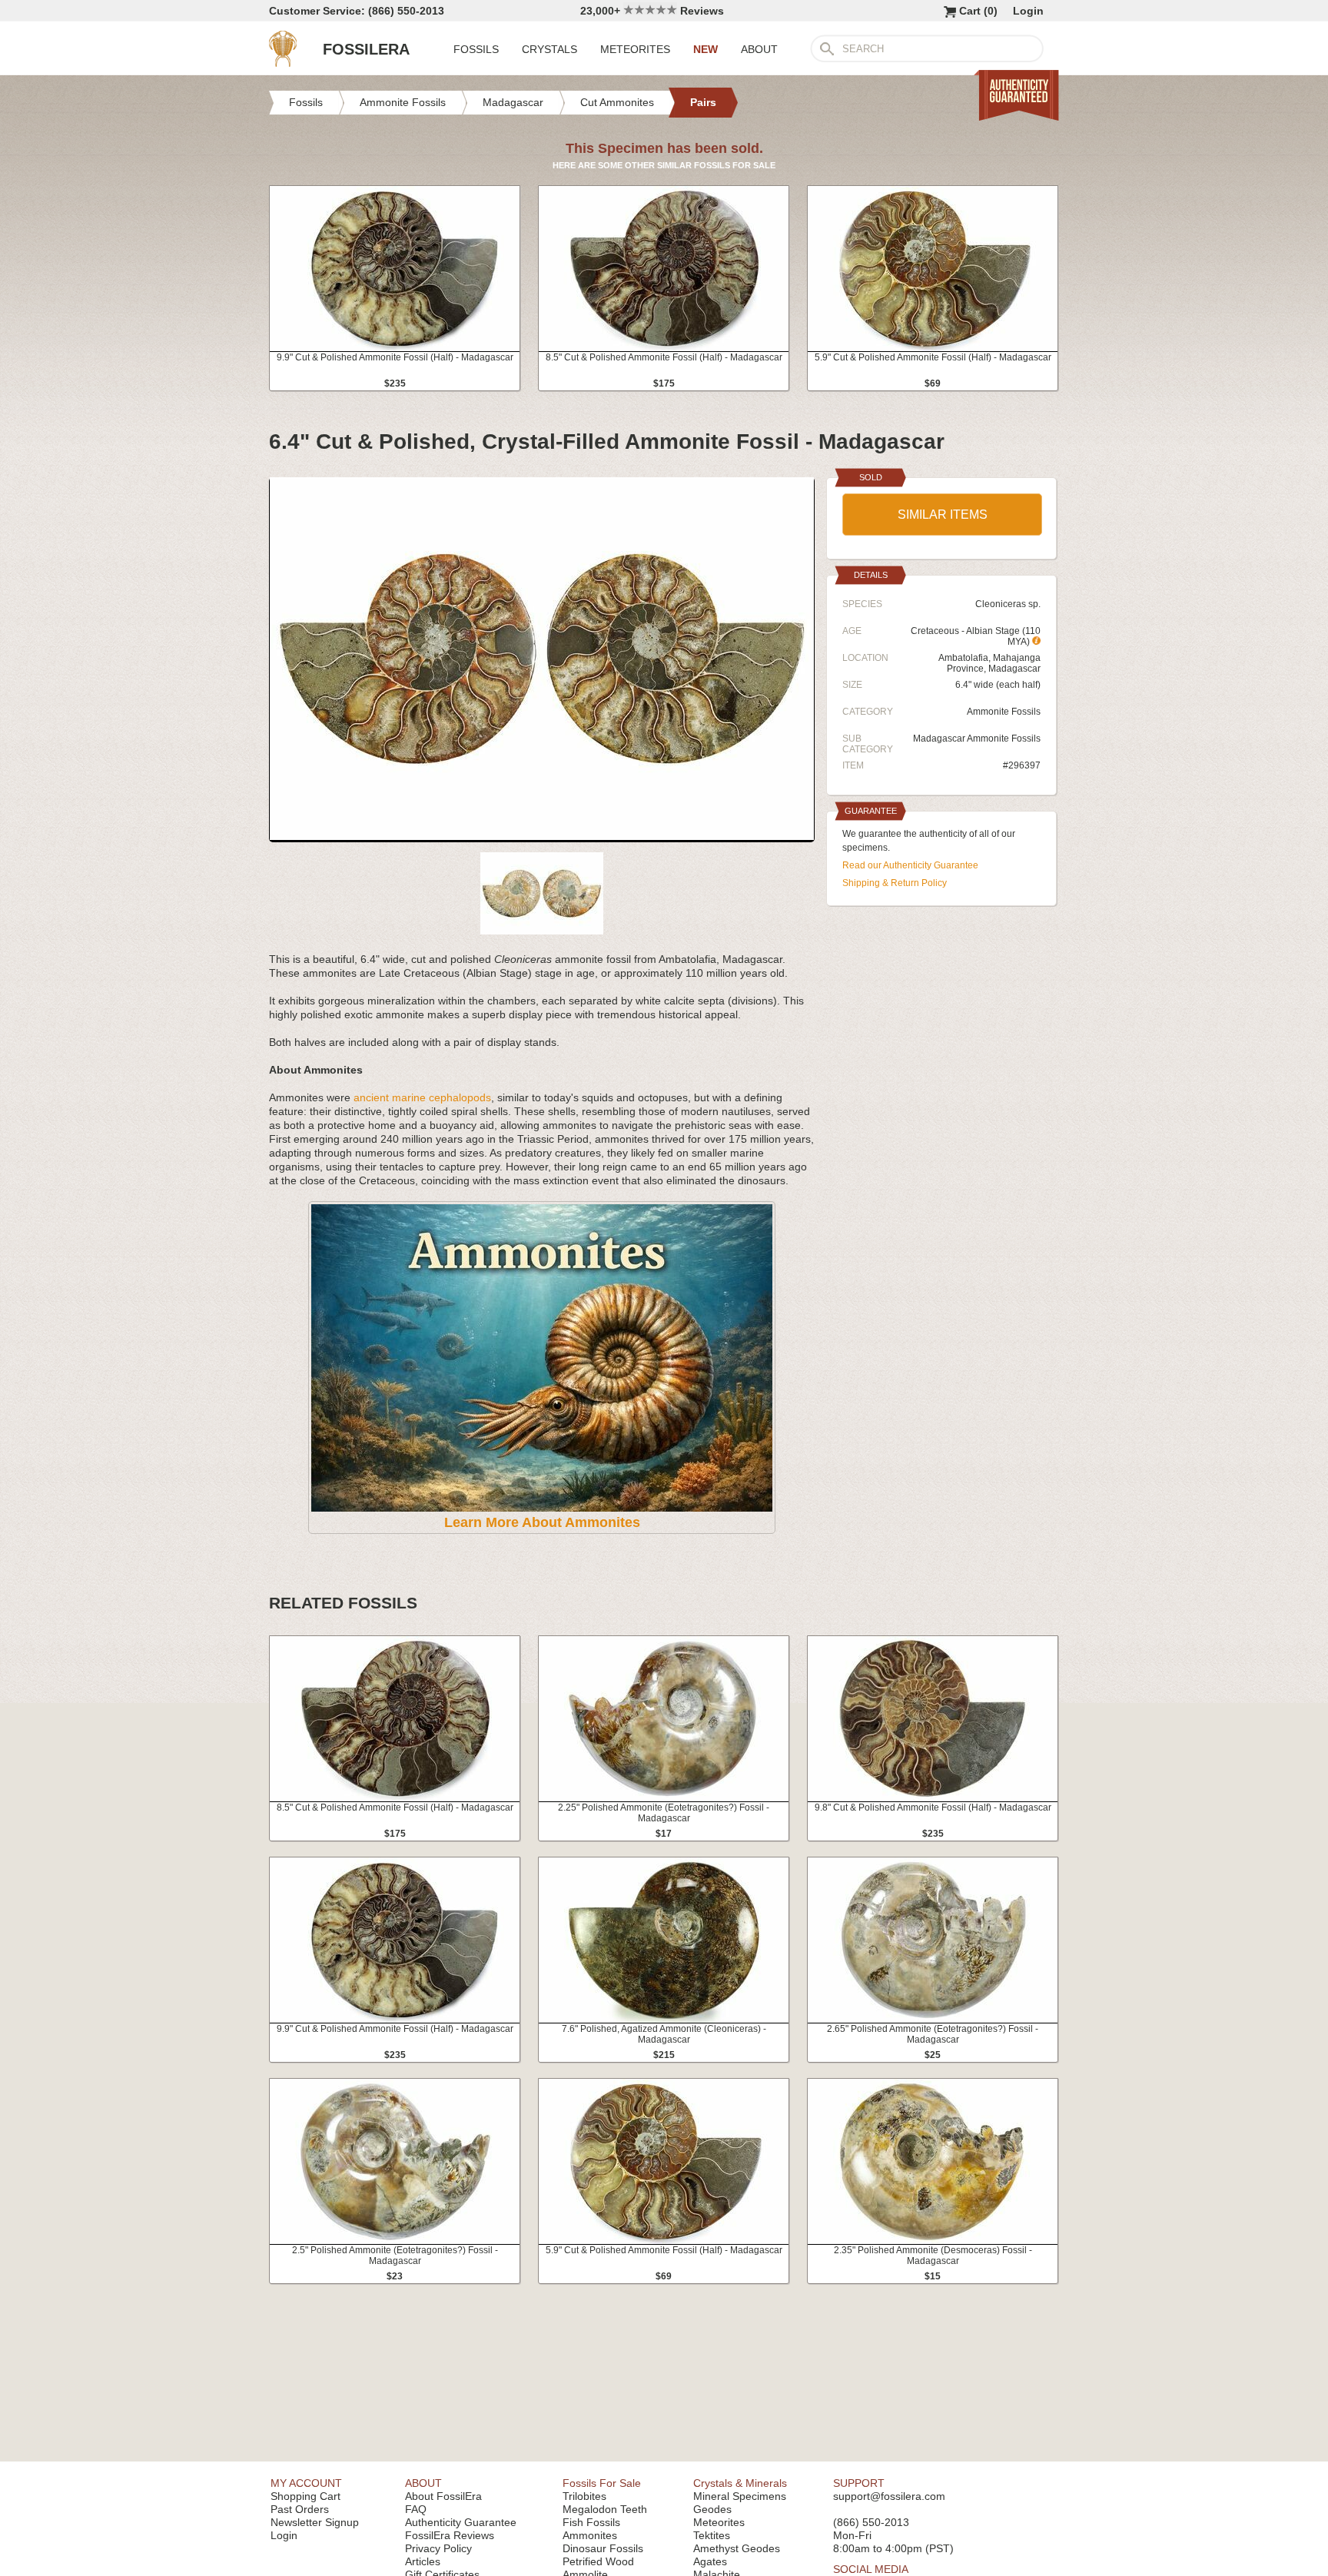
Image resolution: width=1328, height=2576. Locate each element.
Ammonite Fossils (1004, 712)
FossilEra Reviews (450, 2535)
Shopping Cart (305, 2496)
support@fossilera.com (889, 2496)
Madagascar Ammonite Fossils (977, 739)
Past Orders (300, 2509)
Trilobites (584, 2496)
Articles (423, 2561)
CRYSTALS (549, 49)
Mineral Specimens (740, 2496)
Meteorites (719, 2522)
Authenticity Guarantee (461, 2522)
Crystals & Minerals (740, 2483)
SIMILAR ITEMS (943, 515)
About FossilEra (443, 2496)
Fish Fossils (591, 2522)
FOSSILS (476, 49)
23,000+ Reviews (652, 11)
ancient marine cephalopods (422, 1097)
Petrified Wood (598, 2561)
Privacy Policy (438, 2548)
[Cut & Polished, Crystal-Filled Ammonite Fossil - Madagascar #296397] (542, 836)
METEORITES (635, 49)
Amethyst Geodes (737, 2548)
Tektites (712, 2535)
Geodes (712, 2509)
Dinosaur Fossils (603, 2548)
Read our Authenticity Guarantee (910, 865)
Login (1028, 11)
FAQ (416, 2509)
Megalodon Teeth (605, 2509)
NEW (705, 49)
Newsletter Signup (315, 2522)
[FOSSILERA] (283, 63)
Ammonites (590, 2535)
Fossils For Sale (602, 2483)
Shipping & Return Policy (895, 883)
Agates (710, 2561)
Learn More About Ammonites (542, 1522)
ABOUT (759, 49)
